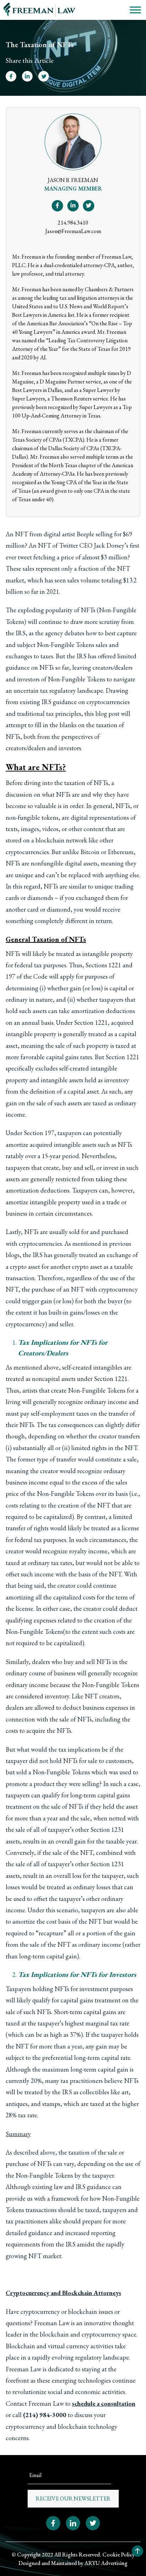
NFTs (101, 783)
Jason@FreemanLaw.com (73, 231)
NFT (21, 534)
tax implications (79, 1749)
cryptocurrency (118, 1289)
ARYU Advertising (106, 2563)
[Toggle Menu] (135, 10)
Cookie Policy (119, 2555)
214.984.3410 (73, 223)
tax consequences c (73, 1425)
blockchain (50, 840)
